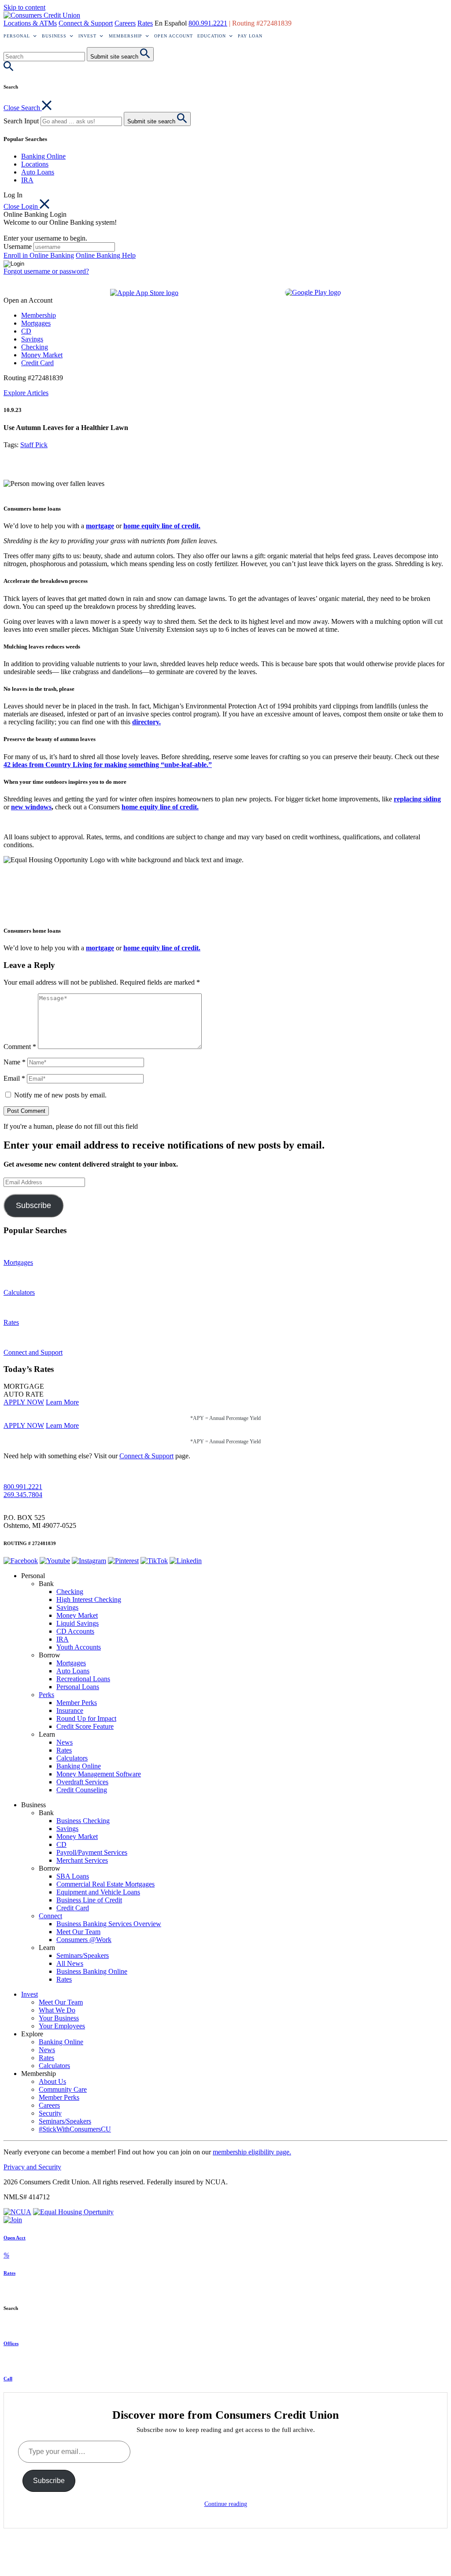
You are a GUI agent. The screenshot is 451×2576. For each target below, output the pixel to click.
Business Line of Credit (89, 1900)
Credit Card (37, 363)
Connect (50, 1916)
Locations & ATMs (30, 23)
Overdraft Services (82, 1782)
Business (54, 36)
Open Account (174, 36)
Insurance (70, 1711)
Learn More (62, 1402)
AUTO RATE (24, 1394)
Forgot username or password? (46, 271)
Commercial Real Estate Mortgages (105, 1884)
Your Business (59, 2018)
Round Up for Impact (86, 1718)
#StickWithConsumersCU (75, 2129)
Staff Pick (34, 445)
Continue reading (226, 2504)
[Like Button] (10, 467)
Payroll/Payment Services (92, 1852)
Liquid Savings (78, 1623)
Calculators (72, 1758)
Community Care (63, 2089)
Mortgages (36, 323)
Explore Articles (26, 393)
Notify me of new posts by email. (60, 1095)
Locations (35, 164)
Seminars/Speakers (83, 1955)
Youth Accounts (79, 1647)
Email (14, 1078)
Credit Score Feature (85, 1726)
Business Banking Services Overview (109, 1924)
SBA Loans (73, 1876)
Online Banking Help (106, 255)
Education (212, 36)
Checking (35, 347)
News (65, 1742)
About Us (52, 2081)
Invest (87, 36)
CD (26, 331)
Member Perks (77, 1703)
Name (15, 1062)
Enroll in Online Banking (39, 255)
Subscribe (33, 1205)
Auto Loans (38, 172)
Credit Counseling (82, 1790)
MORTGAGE (24, 1386)
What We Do (57, 2010)
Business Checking (83, 1821)
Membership (126, 36)
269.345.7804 (23, 1495)
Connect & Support (86, 23)
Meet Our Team (78, 1932)
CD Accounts (75, 1631)
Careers (125, 23)
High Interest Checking (89, 1599)
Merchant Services (82, 1860)
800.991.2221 (208, 23)
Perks (46, 1695)
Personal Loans (78, 1687)
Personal (17, 36)
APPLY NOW (24, 1402)
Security (50, 2113)
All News (70, 1963)
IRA (27, 180)
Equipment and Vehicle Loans (98, 1892)
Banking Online (43, 156)
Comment (20, 1047)
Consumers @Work (84, 1940)
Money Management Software (99, 1774)
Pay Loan (250, 36)
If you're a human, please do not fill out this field (71, 1126)
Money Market (42, 355)
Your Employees (62, 2026)
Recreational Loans (83, 1679)
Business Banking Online (92, 1971)
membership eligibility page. (252, 2152)
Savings (32, 339)
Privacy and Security (32, 2167)
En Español (171, 23)
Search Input (21, 121)
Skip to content (24, 7)
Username (18, 246)
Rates (145, 23)
